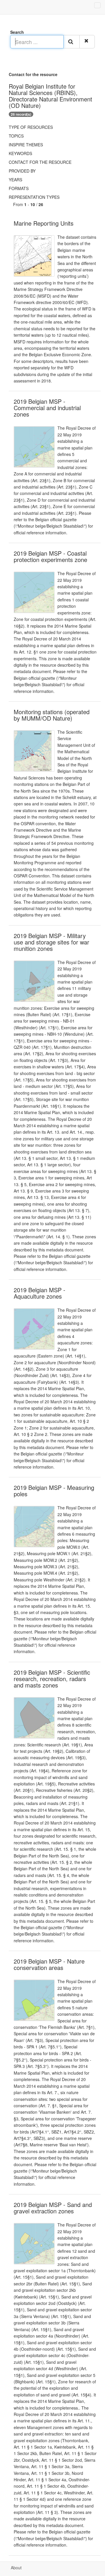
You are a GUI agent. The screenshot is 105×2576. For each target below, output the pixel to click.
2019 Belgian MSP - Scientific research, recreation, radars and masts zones (52, 1679)
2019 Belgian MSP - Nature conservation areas (49, 1964)
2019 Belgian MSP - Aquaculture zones (40, 1293)
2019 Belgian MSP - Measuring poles (54, 1491)
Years (15, 180)
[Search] (71, 42)
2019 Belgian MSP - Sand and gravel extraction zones (53, 2208)
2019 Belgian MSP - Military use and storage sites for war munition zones (51, 942)
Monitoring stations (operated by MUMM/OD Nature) (52, 715)
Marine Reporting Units (44, 223)
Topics (16, 136)
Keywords (20, 153)
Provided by (22, 171)
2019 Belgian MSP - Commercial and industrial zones (47, 408)
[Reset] (87, 42)
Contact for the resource (40, 162)
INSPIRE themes (26, 145)
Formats (19, 188)
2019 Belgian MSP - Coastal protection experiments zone (50, 556)
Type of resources (31, 127)
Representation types (34, 197)
